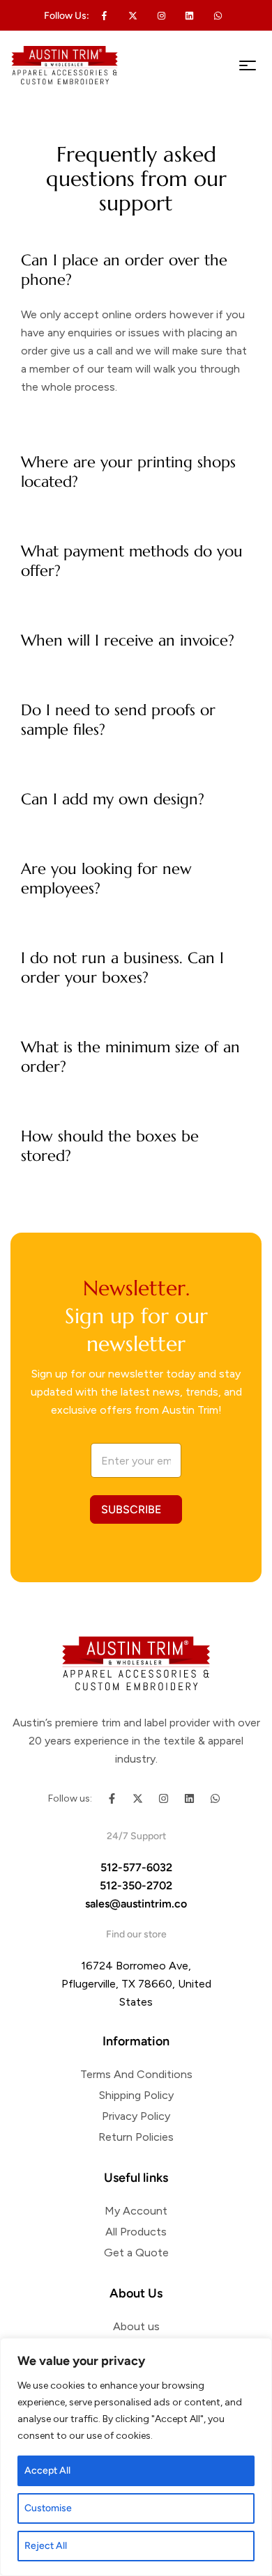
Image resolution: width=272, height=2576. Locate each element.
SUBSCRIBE (131, 1509)
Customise (48, 2508)
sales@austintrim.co (136, 1904)
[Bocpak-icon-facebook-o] (105, 15)
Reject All (46, 2546)
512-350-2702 (136, 1886)
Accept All (47, 2470)
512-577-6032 (136, 1867)
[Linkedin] (190, 15)
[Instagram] (164, 1798)
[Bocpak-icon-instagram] (161, 15)
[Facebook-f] (112, 1798)
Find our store (136, 1934)
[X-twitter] (133, 15)
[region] (136, 2457)
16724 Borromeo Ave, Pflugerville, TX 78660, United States (136, 1984)
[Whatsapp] (218, 15)
